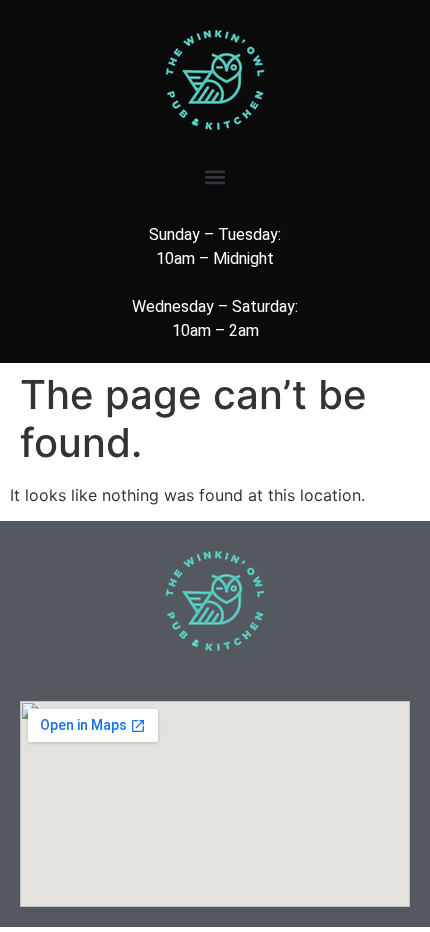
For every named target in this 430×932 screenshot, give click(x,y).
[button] (215, 176)
